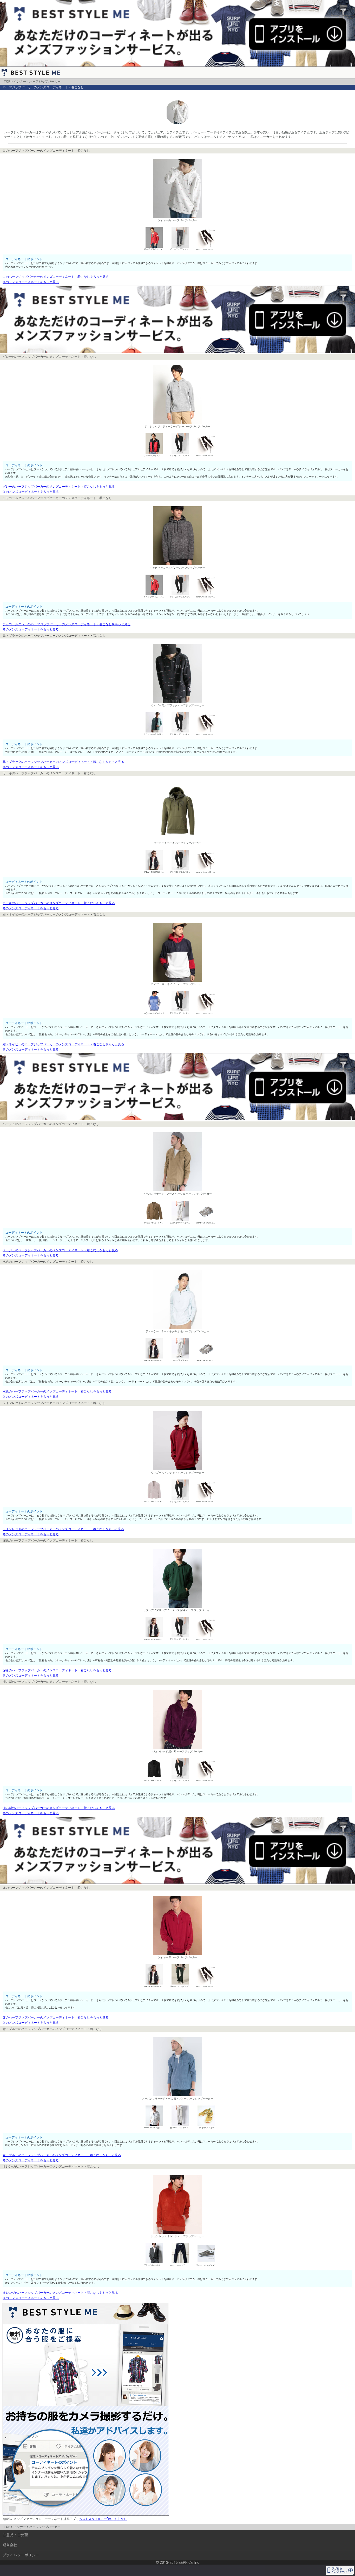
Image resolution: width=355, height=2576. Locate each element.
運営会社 (10, 2545)
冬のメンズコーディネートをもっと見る (31, 282)
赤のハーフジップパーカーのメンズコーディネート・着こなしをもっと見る (56, 2017)
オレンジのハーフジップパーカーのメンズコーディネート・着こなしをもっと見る (60, 2293)
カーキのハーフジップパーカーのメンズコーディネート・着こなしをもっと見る (59, 903)
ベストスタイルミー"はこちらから (103, 2519)
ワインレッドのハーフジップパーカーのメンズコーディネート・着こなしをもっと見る (63, 1529)
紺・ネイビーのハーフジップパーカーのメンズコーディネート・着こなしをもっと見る (63, 1044)
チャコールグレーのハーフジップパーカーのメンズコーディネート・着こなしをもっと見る (67, 624)
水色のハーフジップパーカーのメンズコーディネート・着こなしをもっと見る (57, 1391)
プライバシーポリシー (21, 2555)
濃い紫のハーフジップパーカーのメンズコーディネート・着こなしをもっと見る (59, 1808)
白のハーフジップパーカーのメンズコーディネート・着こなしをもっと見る (56, 277)
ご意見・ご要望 (15, 2535)
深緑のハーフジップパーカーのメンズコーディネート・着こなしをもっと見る (57, 1670)
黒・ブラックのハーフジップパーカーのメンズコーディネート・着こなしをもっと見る (63, 762)
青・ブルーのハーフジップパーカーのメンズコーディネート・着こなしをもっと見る (62, 2155)
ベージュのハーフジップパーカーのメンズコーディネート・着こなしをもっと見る (60, 1250)
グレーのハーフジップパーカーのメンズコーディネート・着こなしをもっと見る (59, 487)
